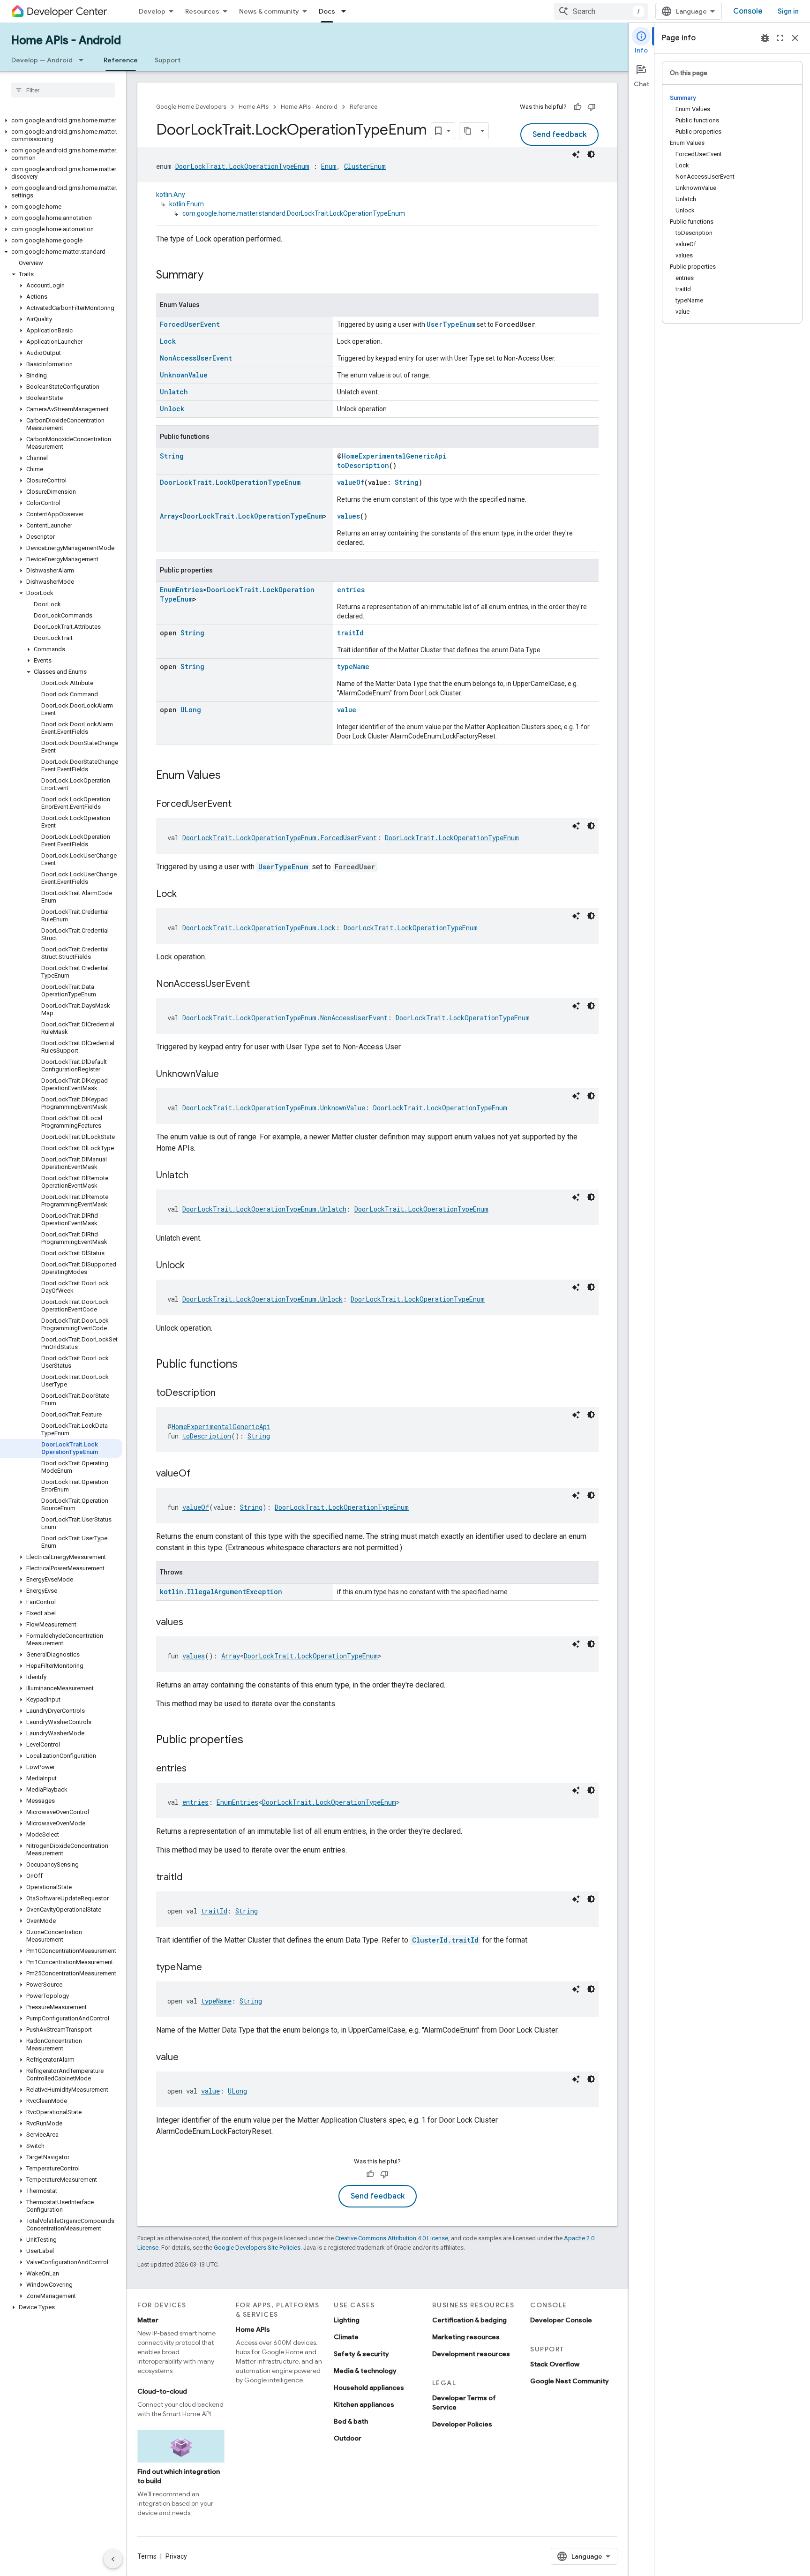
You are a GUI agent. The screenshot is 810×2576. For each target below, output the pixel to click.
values (349, 516)
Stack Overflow (555, 2364)
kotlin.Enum (187, 204)
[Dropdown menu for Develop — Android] (84, 60)
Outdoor (348, 2438)
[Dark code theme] (591, 154)
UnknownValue (184, 375)
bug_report (765, 38)
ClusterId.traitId (445, 1940)
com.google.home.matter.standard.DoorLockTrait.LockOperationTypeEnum (294, 213)
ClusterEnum (365, 166)
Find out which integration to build (179, 2476)
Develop (152, 11)
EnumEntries (181, 590)
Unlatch (174, 392)
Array (169, 516)
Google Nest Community (570, 2381)
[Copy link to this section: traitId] (192, 1878)
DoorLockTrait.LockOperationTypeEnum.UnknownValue (274, 1108)
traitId (350, 633)
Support (168, 60)
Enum (329, 166)
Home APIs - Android (66, 40)
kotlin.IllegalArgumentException (221, 1592)
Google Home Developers (191, 107)
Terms (147, 2556)
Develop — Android (42, 60)
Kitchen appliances (364, 2404)
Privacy (176, 2556)
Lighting (347, 2320)
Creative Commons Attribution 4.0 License (392, 2238)
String (172, 456)
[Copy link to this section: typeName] (211, 1968)
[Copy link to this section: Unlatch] (198, 1176)
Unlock (172, 409)
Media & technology (365, 2371)
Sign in (788, 11)
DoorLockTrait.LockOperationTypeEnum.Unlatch (264, 1209)
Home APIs (254, 107)
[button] (61, 121)
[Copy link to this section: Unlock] (194, 1266)
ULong (191, 710)
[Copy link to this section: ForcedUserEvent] (241, 805)
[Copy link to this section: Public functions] (247, 1365)
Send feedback (559, 135)
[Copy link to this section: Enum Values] (230, 776)
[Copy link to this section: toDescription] (225, 1393)
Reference (121, 60)
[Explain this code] (576, 154)
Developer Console (561, 2320)
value (347, 710)
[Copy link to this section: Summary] (213, 276)
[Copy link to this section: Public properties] (253, 1740)
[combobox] (601, 11)
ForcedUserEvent (190, 324)
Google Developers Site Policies (257, 2248)
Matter (148, 2320)
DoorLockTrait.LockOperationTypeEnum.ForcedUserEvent (280, 838)
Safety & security (361, 2354)
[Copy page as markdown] (468, 131)
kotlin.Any (171, 195)
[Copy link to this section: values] (193, 1623)
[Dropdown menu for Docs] (346, 11)
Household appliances (369, 2388)
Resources (202, 11)
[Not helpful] (592, 107)
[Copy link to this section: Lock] (186, 895)
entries (351, 590)
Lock (168, 341)
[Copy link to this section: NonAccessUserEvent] (259, 985)
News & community (269, 11)
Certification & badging (469, 2320)
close (795, 38)
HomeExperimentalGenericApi (394, 456)
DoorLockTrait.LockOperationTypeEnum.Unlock (262, 1299)
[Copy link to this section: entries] (196, 1769)
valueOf (351, 482)
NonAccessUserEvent (196, 358)
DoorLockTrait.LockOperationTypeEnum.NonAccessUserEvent (285, 1018)
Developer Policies (462, 2424)
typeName (353, 667)
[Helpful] (577, 107)
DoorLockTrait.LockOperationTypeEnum (242, 166)
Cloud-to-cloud (162, 2391)
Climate (346, 2337)
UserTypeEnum (451, 324)
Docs (327, 11)
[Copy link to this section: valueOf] (200, 1474)
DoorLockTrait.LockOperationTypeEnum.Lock (259, 928)
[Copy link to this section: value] (188, 2058)
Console (748, 11)
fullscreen (780, 38)
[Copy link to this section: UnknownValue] (228, 1075)
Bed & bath (351, 2421)
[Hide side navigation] (113, 2559)
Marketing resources (466, 2337)
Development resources (471, 2354)
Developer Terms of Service (464, 2403)
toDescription (363, 465)
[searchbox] (63, 90)
